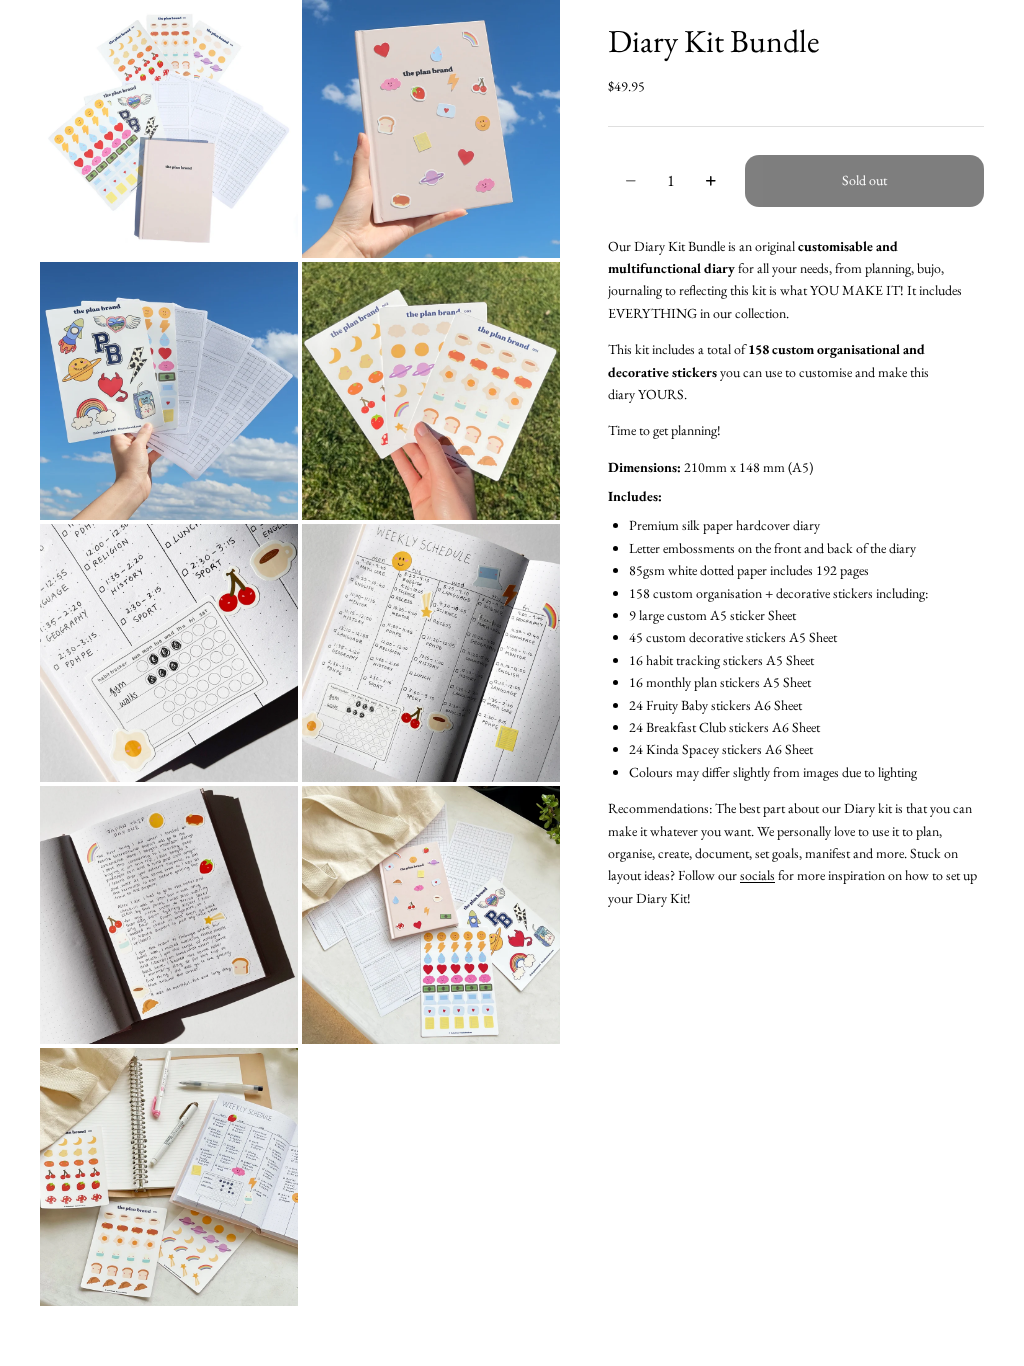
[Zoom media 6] (431, 653)
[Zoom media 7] (169, 915)
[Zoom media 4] (431, 391)
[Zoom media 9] (169, 1177)
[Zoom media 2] (431, 129)
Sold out (864, 180)
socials (757, 875)
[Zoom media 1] (169, 129)
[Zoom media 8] (431, 915)
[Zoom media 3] (169, 391)
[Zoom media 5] (169, 653)
